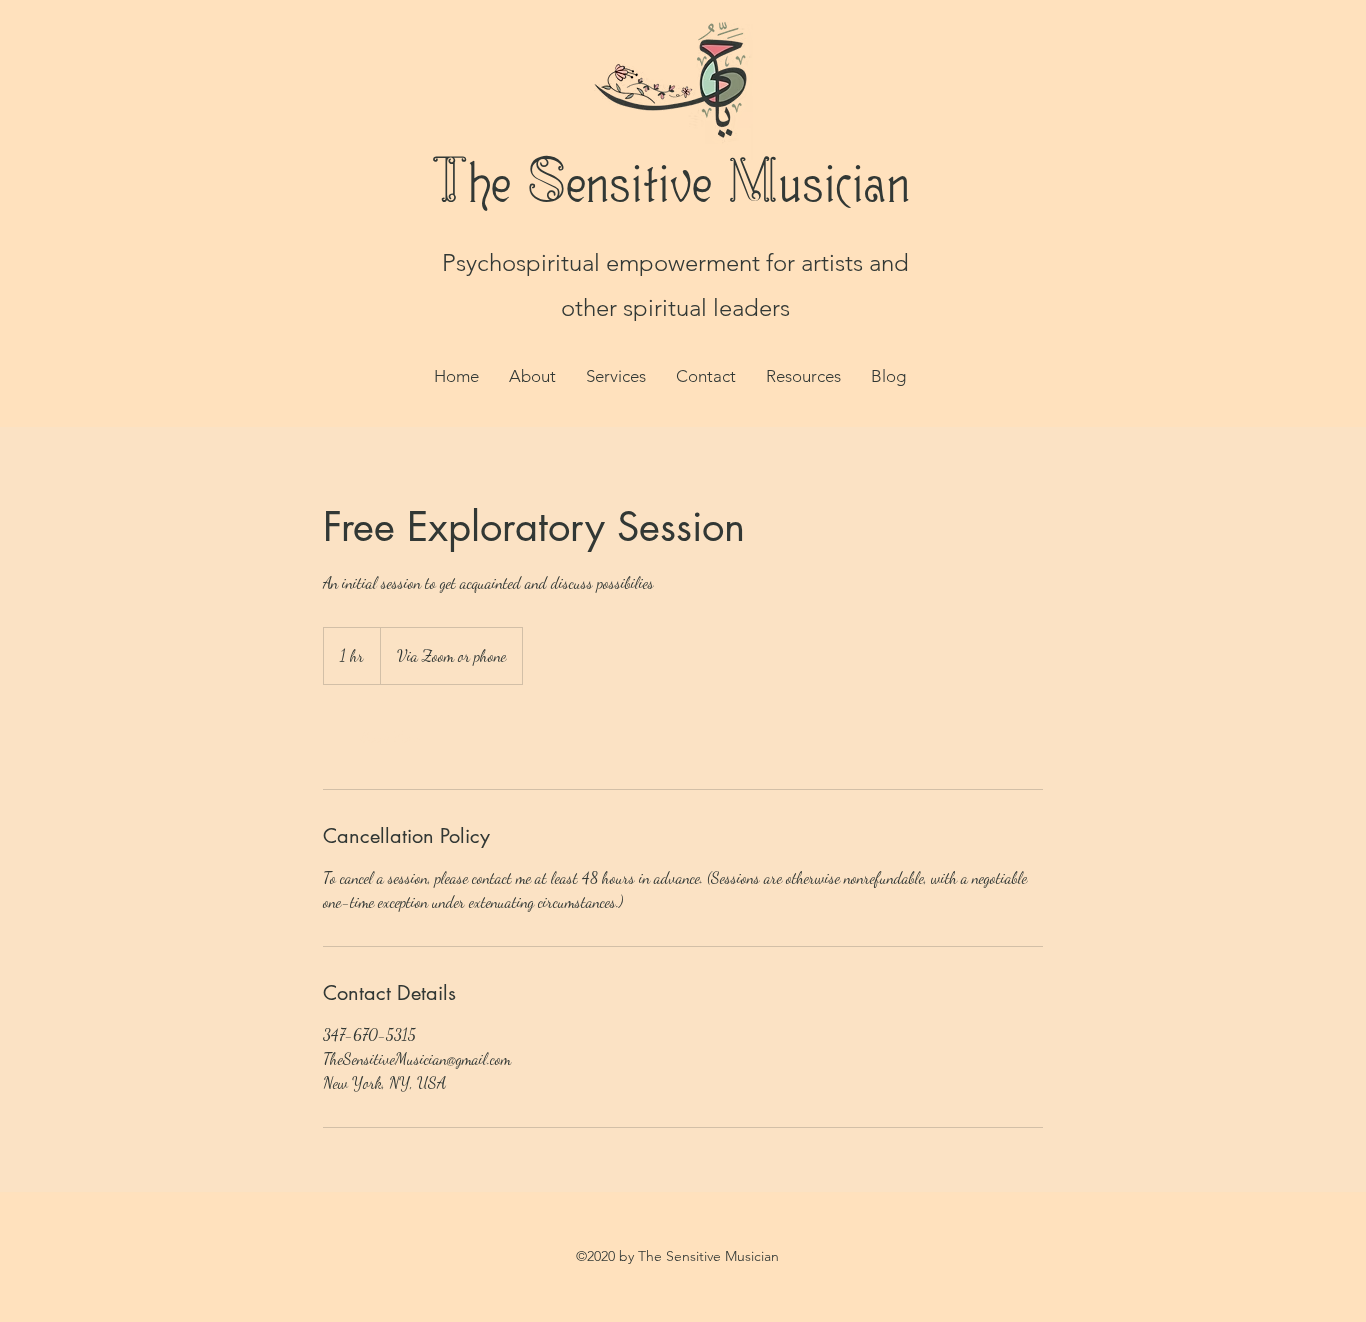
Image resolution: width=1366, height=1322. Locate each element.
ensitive (637, 182)
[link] (389, 737)
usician (843, 182)
